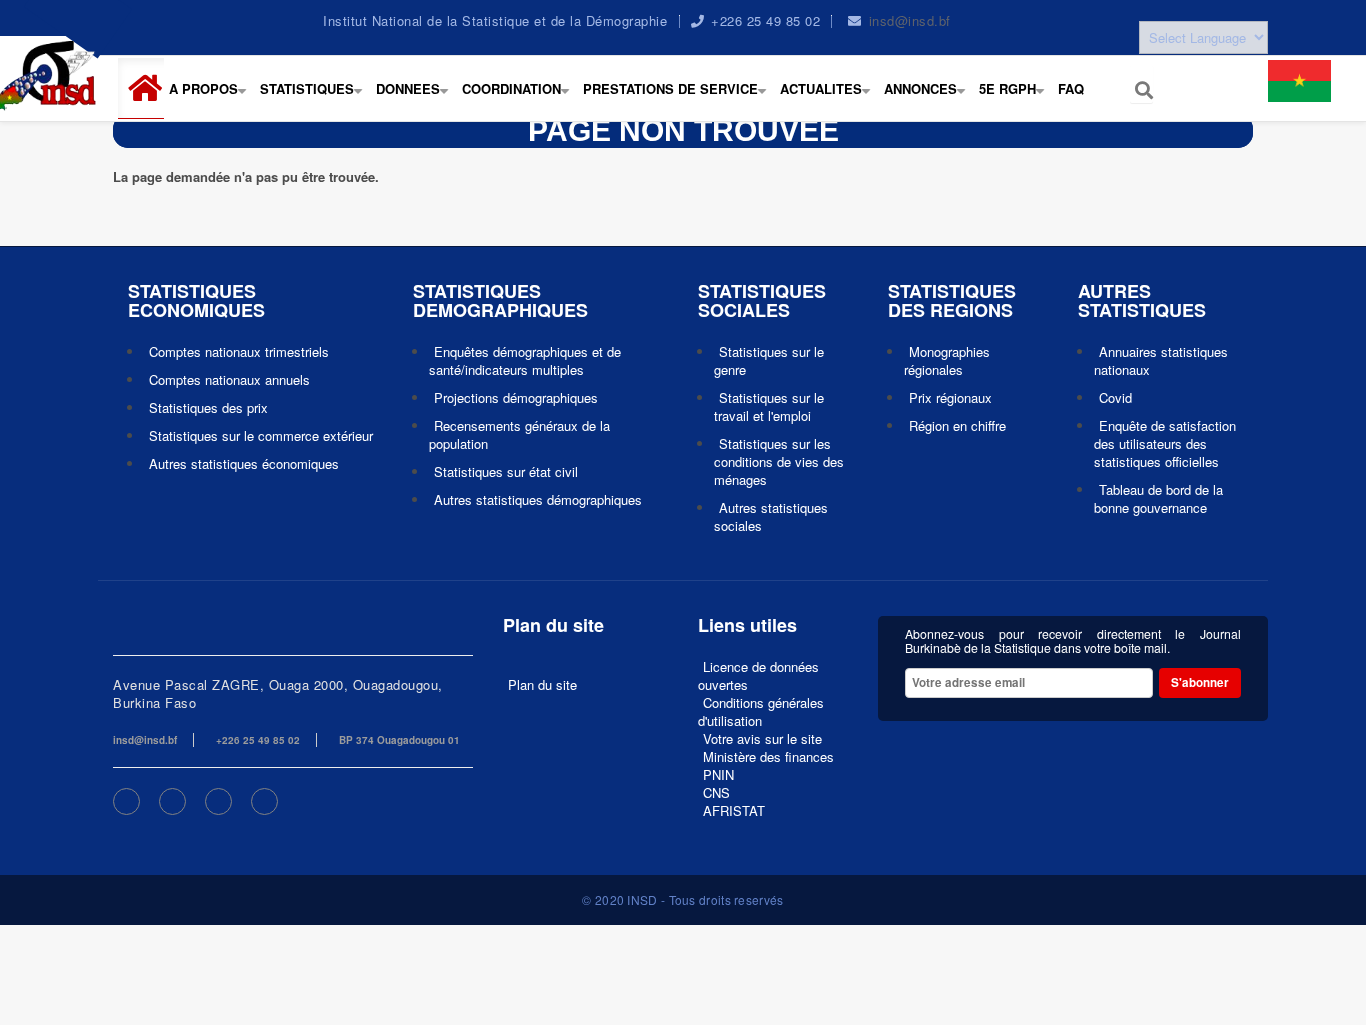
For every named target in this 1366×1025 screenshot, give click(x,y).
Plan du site (542, 684)
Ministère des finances (768, 756)
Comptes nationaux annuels (229, 379)
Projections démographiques (516, 397)
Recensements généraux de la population (519, 434)
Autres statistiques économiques (244, 463)
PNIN (718, 774)
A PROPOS (212, 99)
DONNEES (416, 99)
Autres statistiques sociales (771, 516)
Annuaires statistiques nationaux (1161, 360)
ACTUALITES (829, 99)
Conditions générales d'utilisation (761, 711)
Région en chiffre (957, 425)
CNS (716, 792)
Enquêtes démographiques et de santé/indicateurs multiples (525, 360)
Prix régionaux (950, 397)
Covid (1115, 397)
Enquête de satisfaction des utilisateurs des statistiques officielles (1165, 443)
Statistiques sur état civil (506, 471)
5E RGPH (1016, 99)
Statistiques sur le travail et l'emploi (769, 406)
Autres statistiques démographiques (538, 499)
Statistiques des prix (208, 407)
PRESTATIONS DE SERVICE (679, 99)
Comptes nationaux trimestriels (239, 351)
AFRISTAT (734, 810)
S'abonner (1200, 682)
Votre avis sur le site (762, 738)
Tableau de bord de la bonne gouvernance (1158, 498)
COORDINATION (520, 99)
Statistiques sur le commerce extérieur (261, 435)
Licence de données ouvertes (758, 675)
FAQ (1071, 88)
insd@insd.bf (910, 20)
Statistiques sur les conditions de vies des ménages (779, 461)
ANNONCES (929, 99)
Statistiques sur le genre (769, 360)
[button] (149, 88)
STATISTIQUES (315, 99)
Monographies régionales (947, 360)
